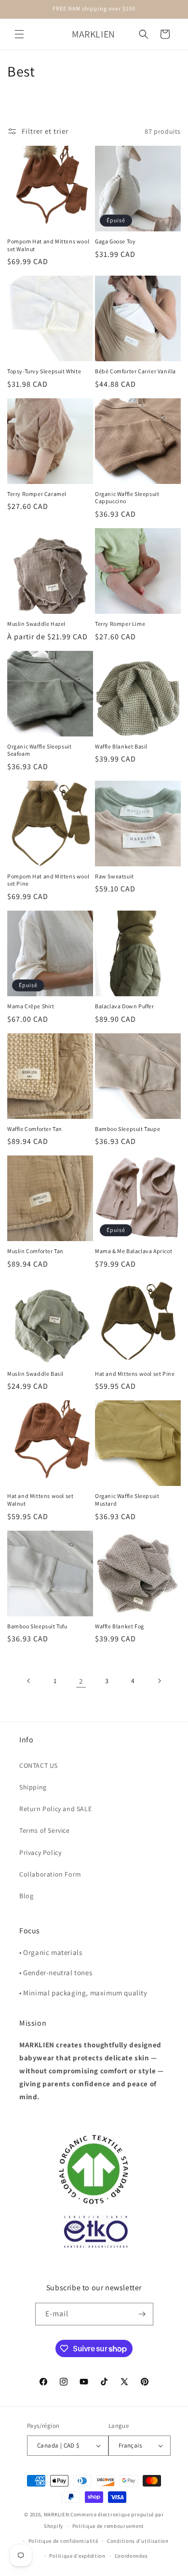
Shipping (33, 1787)
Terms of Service (45, 1830)
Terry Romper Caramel (37, 494)
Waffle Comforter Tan (35, 1129)
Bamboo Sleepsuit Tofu (37, 1626)
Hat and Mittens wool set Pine (135, 1374)
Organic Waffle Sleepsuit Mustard (127, 1500)
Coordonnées (131, 2556)
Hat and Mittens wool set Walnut (40, 1500)
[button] (19, 34)
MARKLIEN (57, 2514)
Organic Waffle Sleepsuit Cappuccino (127, 498)
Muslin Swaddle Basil (35, 1374)
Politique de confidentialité (63, 2541)
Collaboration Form (50, 1874)
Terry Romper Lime (120, 624)
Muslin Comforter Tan (35, 1251)
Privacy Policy (40, 1853)
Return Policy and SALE (55, 1809)
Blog (26, 1896)
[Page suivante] (159, 1681)
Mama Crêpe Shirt (31, 1006)
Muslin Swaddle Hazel (36, 624)
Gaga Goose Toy (115, 241)
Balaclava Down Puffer (125, 1006)
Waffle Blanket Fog (120, 1626)
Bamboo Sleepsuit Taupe (128, 1129)
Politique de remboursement (108, 2526)
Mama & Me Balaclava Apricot (134, 1251)
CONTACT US (39, 1765)
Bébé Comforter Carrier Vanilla (135, 371)
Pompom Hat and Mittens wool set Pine (48, 880)
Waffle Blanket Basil (121, 746)
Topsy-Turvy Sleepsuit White (44, 371)
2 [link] (81, 1681)
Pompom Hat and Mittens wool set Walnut (48, 245)
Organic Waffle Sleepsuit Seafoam (39, 750)
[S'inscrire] (142, 2314)
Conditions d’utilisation (138, 2541)
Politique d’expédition (77, 2556)
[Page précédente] (29, 1681)
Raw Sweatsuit (114, 876)
